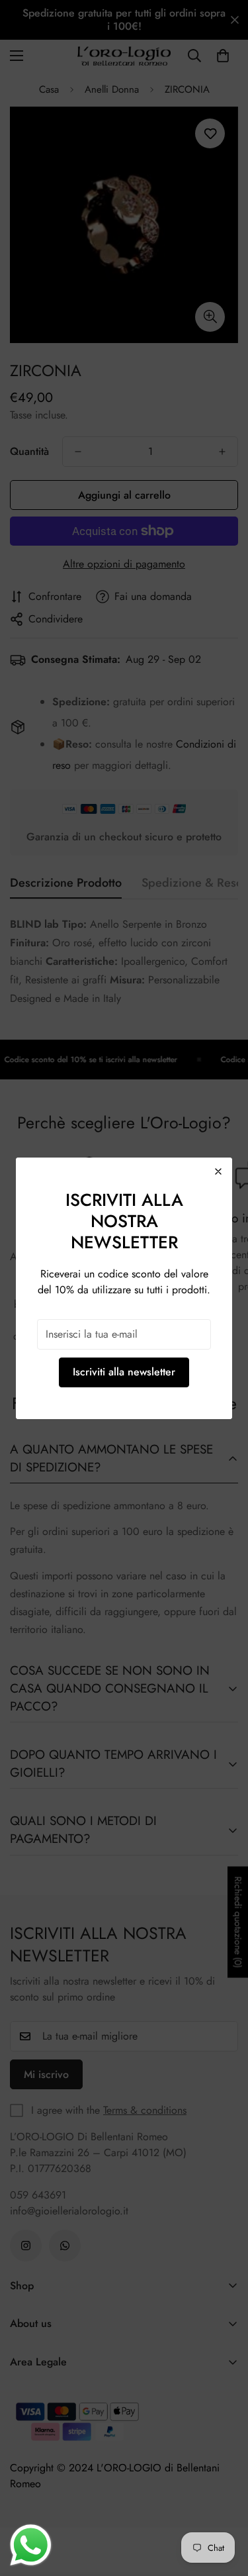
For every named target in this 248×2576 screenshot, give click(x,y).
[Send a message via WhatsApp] (31, 2545)
